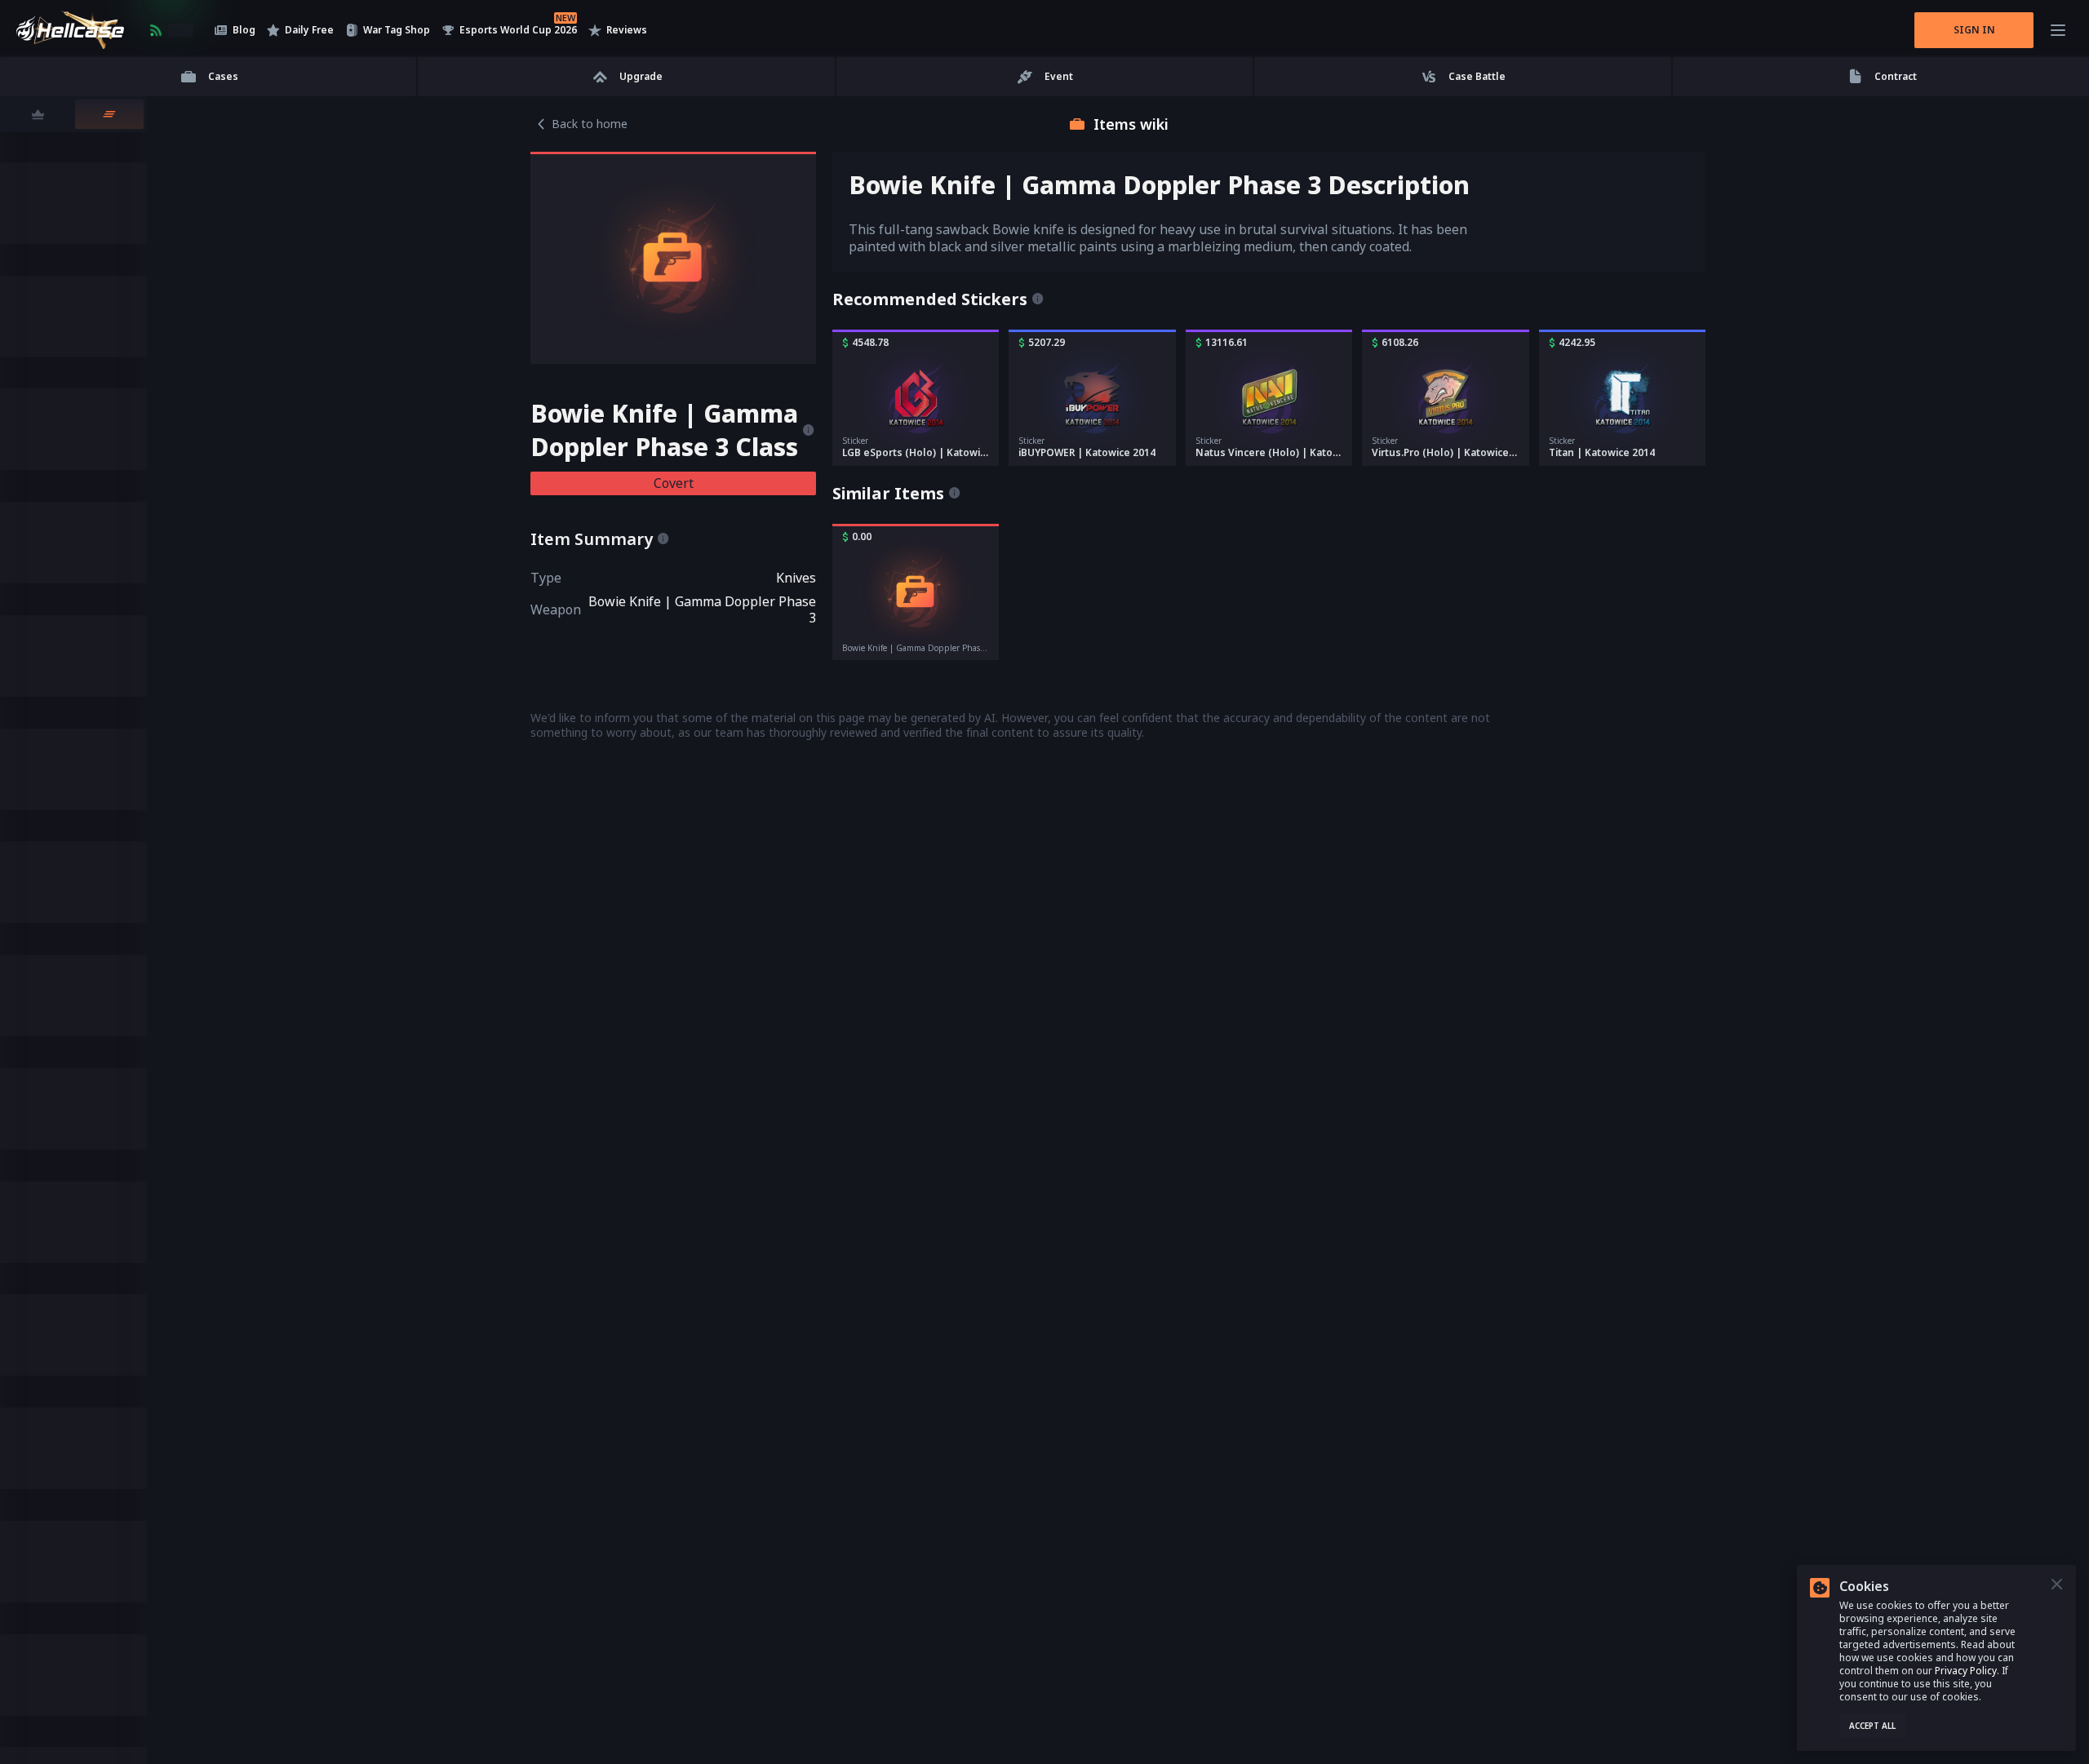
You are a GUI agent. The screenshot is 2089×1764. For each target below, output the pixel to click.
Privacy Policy (1966, 1671)
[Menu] (2058, 30)
